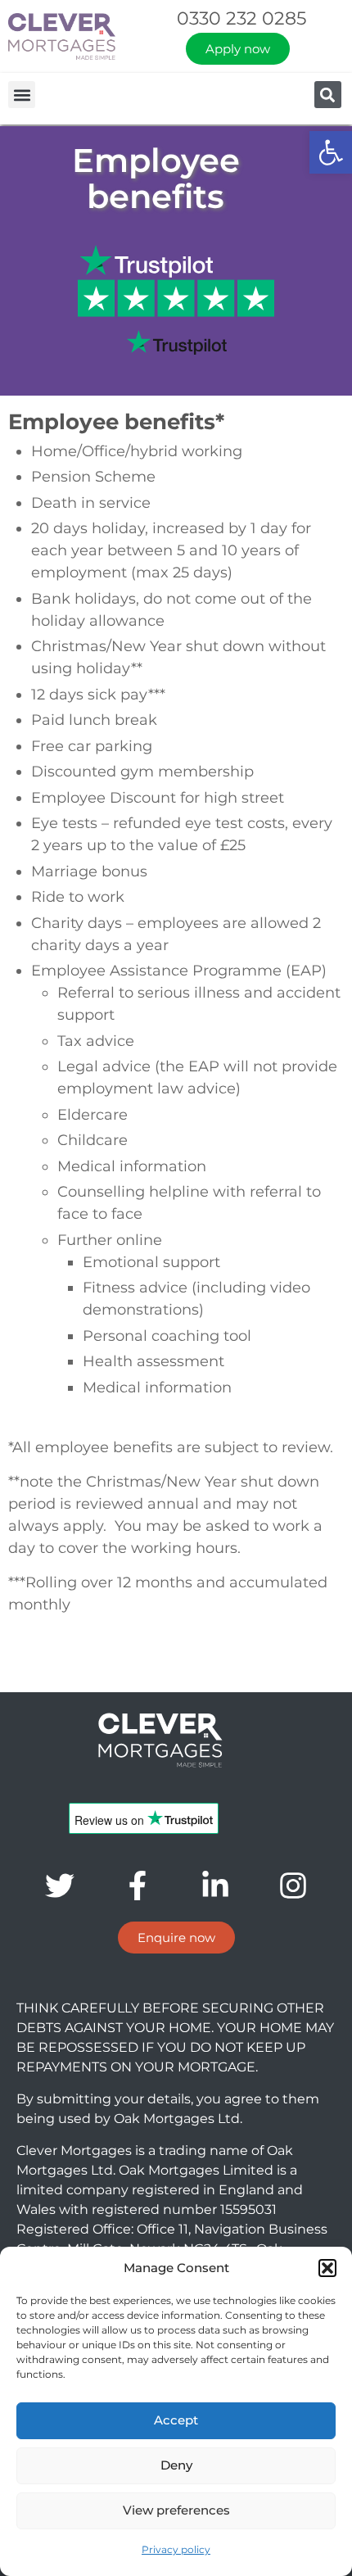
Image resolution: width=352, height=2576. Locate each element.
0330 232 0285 (241, 18)
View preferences (176, 2510)
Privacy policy (176, 2549)
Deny (176, 2465)
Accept (176, 2420)
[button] (331, 152)
